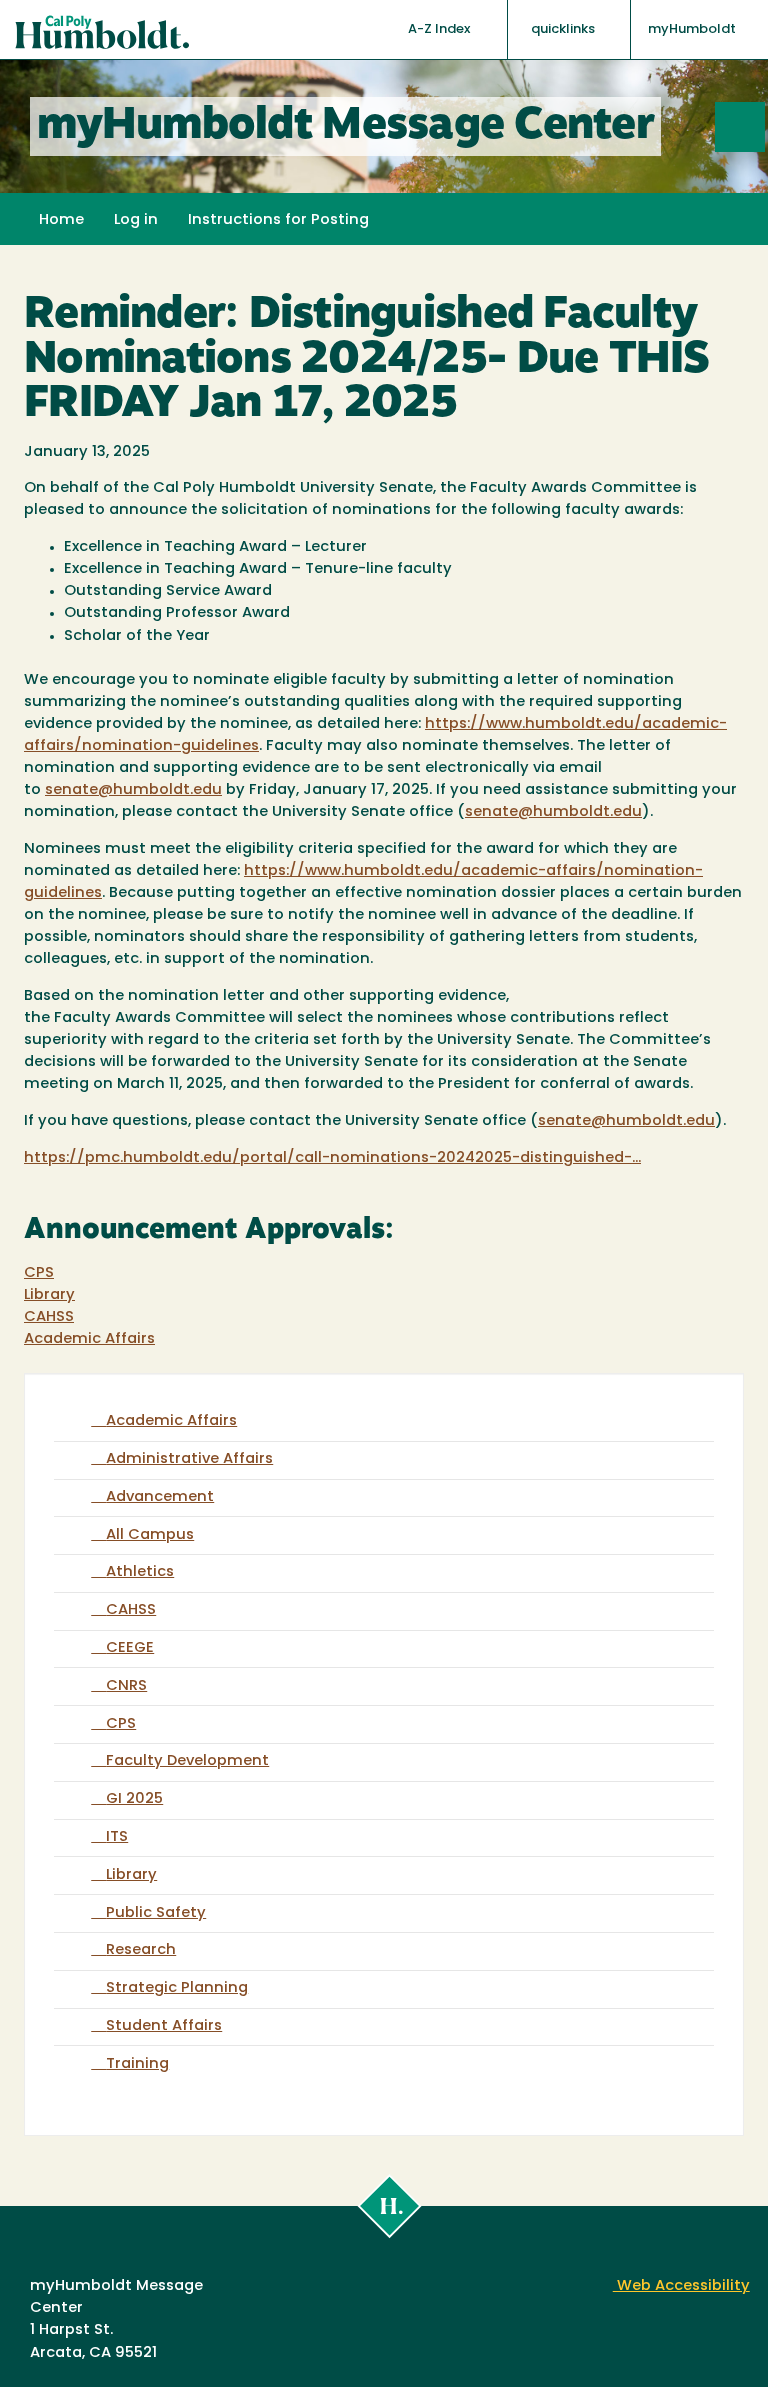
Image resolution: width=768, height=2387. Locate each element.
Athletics (140, 1572)
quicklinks (564, 29)
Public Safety (156, 1913)
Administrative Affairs (189, 1459)
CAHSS (49, 1317)
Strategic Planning (177, 1988)
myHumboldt (692, 29)
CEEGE (130, 1648)
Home (61, 220)
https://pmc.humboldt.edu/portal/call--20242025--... (332, 1158)
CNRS (126, 1686)
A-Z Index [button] (440, 29)
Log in (136, 220)
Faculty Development (187, 1761)
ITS (117, 1837)
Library (49, 1295)
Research (141, 1950)
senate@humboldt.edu (133, 790)
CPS (39, 1273)
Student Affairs (164, 2026)
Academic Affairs (89, 1339)
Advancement (160, 1497)
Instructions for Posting (278, 220)
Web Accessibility (681, 2286)
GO (764, 126)
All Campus (150, 1535)
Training (137, 2064)
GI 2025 (134, 1799)
